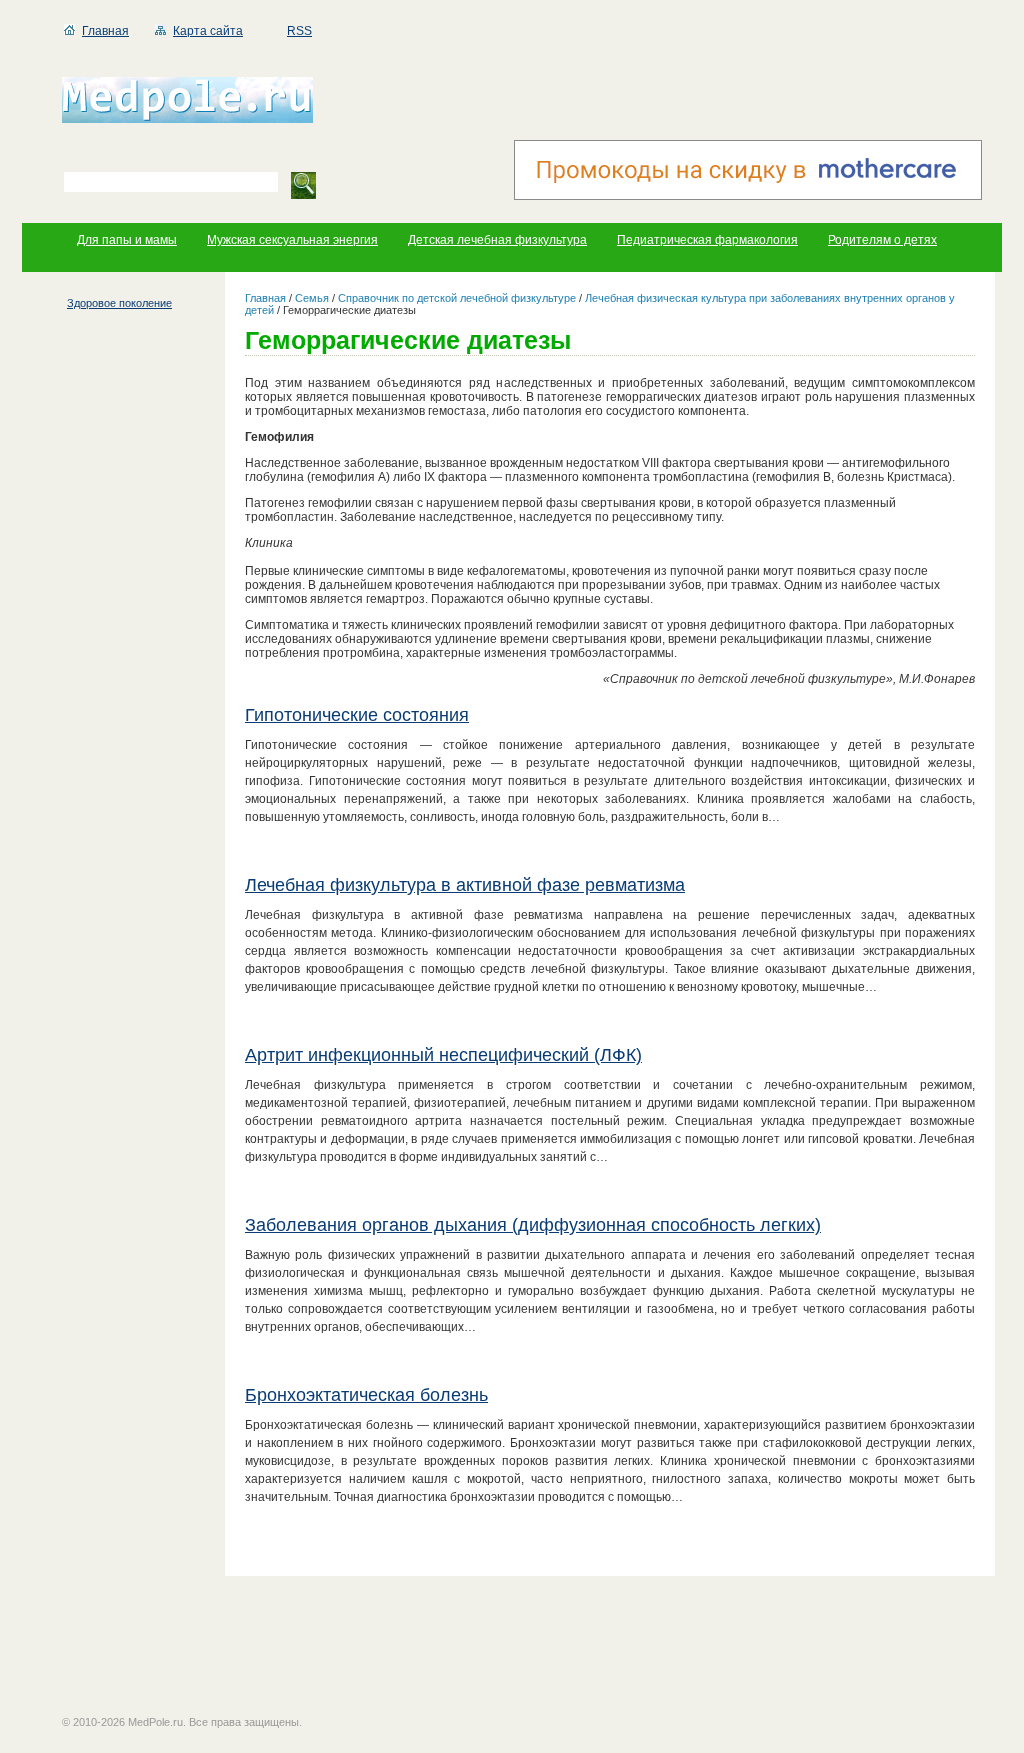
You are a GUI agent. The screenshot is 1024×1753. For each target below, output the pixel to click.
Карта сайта (208, 31)
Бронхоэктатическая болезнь (366, 1395)
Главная (105, 31)
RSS (299, 31)
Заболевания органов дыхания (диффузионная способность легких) (533, 1225)
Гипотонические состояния (357, 715)
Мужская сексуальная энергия (292, 240)
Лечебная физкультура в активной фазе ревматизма (465, 885)
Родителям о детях (882, 240)
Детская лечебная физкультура (497, 240)
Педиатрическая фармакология (707, 240)
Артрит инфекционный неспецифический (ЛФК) (443, 1055)
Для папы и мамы (127, 240)
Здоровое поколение (119, 303)
